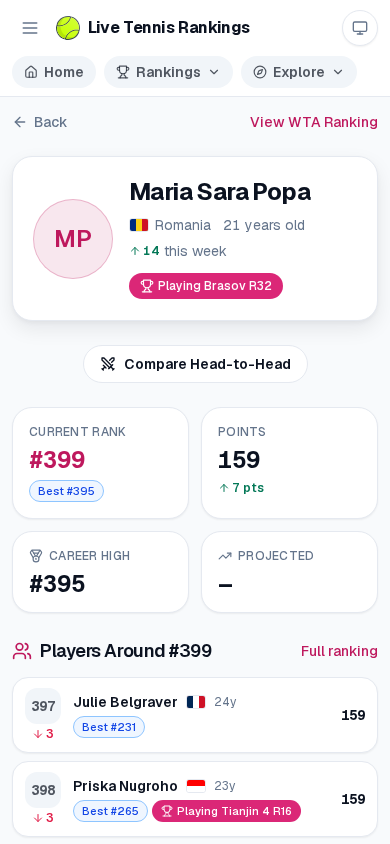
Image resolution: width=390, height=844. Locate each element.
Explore (299, 72)
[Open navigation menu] (30, 28)
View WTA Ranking (314, 122)
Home (64, 72)
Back (51, 122)
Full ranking (339, 651)
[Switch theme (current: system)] (360, 28)
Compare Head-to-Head (207, 364)
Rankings (168, 72)
